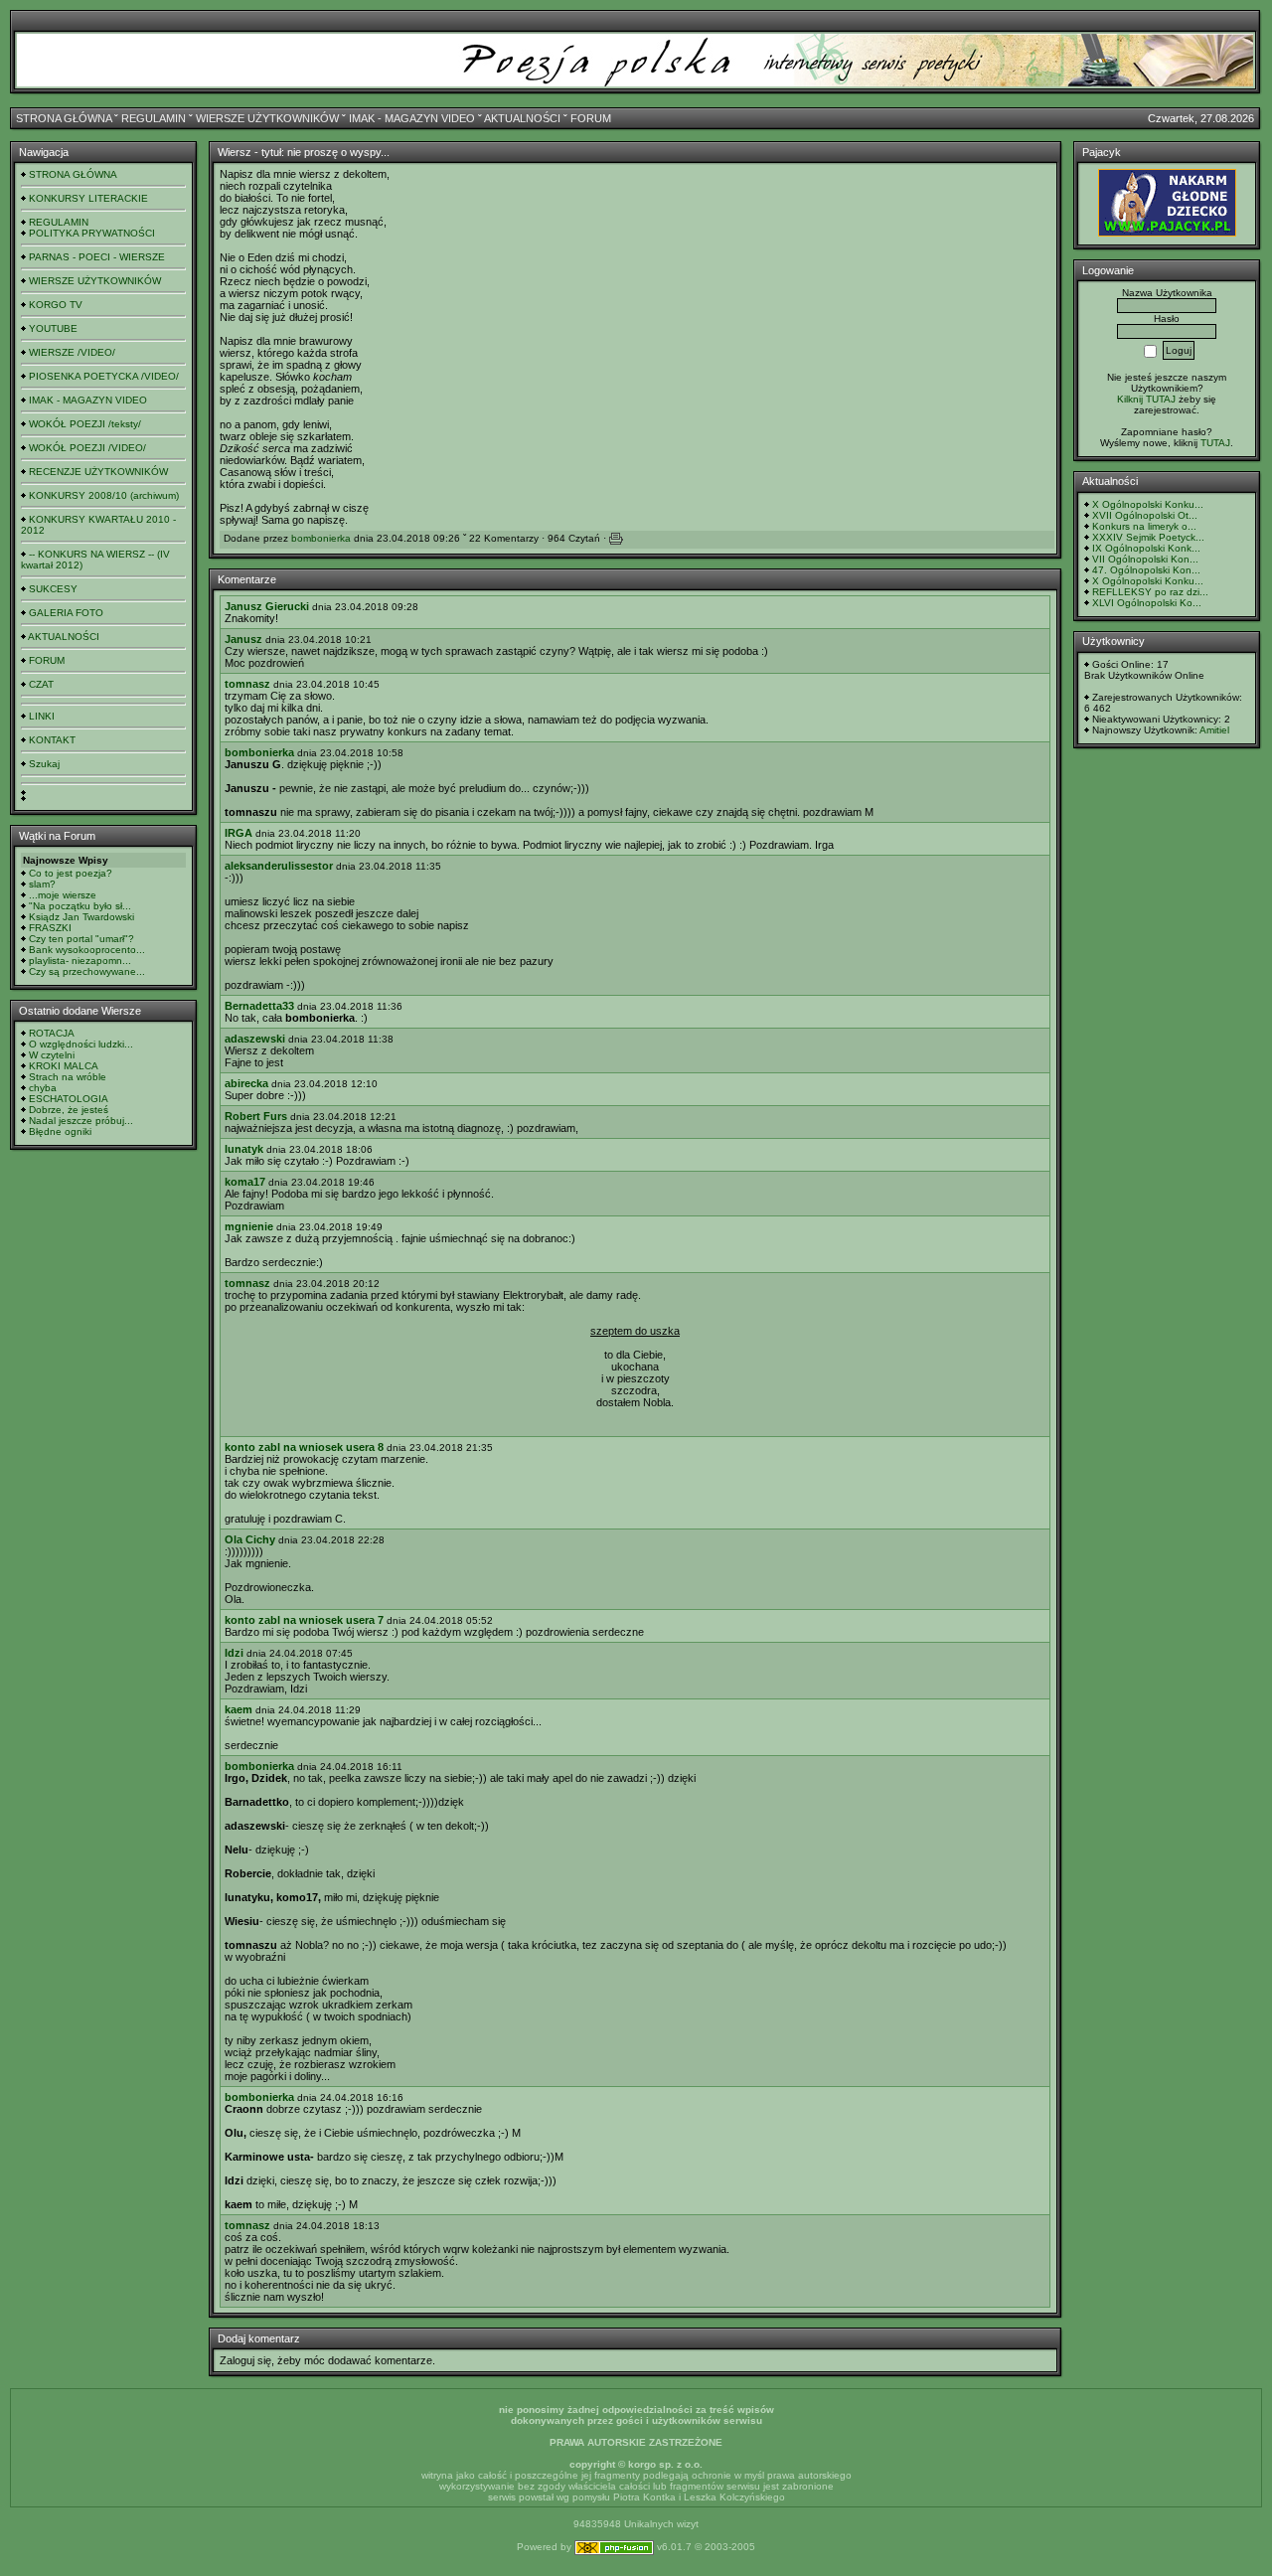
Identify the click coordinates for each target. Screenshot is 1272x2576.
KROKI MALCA (64, 1066)
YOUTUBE (53, 328)
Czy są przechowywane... (87, 971)
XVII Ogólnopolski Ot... (1145, 515)
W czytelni (52, 1055)
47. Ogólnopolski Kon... (1146, 570)
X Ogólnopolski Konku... (1148, 504)
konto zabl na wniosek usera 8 (304, 1447)
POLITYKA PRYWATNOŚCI (92, 233)
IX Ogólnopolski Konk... (1146, 548)
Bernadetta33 (259, 1006)
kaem (238, 1709)
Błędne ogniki (60, 1131)
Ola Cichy (250, 1539)
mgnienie (249, 1226)
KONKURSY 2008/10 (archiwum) (104, 495)
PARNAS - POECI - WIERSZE (97, 257)
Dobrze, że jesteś (69, 1110)
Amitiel (1214, 730)
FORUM (591, 118)
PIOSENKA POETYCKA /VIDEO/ (104, 376)
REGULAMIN (154, 118)
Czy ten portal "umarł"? (81, 939)
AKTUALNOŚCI (522, 118)
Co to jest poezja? (71, 873)
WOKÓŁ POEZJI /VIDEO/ (87, 448)
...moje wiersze (63, 895)
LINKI (42, 716)
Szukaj (44, 764)
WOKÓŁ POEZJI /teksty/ (85, 424)
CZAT (41, 684)
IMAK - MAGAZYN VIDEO (412, 118)
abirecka (246, 1083)
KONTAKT (52, 740)
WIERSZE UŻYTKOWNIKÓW (267, 118)
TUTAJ (1215, 443)
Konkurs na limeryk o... (1144, 526)
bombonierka (321, 538)
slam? (42, 884)
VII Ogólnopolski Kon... (1145, 559)
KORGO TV (56, 305)
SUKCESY (53, 589)
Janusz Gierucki (267, 606)
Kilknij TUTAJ (1146, 399)
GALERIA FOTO (66, 613)
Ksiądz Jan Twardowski (81, 917)
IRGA (238, 833)
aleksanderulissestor (279, 866)
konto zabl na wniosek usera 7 (304, 1620)
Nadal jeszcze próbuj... (81, 1121)
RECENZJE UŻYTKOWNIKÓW (98, 472)
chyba (43, 1088)
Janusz (243, 639)
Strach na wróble (68, 1077)
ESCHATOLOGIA (69, 1099)
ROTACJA (52, 1033)
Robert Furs (256, 1116)
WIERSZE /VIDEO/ (72, 352)
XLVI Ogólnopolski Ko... (1147, 603)
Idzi (234, 1653)
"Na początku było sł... (80, 906)
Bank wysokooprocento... (87, 950)
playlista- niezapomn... (80, 961)
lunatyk (244, 1149)
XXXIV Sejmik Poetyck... (1148, 537)
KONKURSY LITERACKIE (88, 198)
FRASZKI (50, 928)
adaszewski (255, 1039)
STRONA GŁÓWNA (64, 118)
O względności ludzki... (81, 1044)
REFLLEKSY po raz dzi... (1150, 592)
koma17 (245, 1182)
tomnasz (247, 684)
